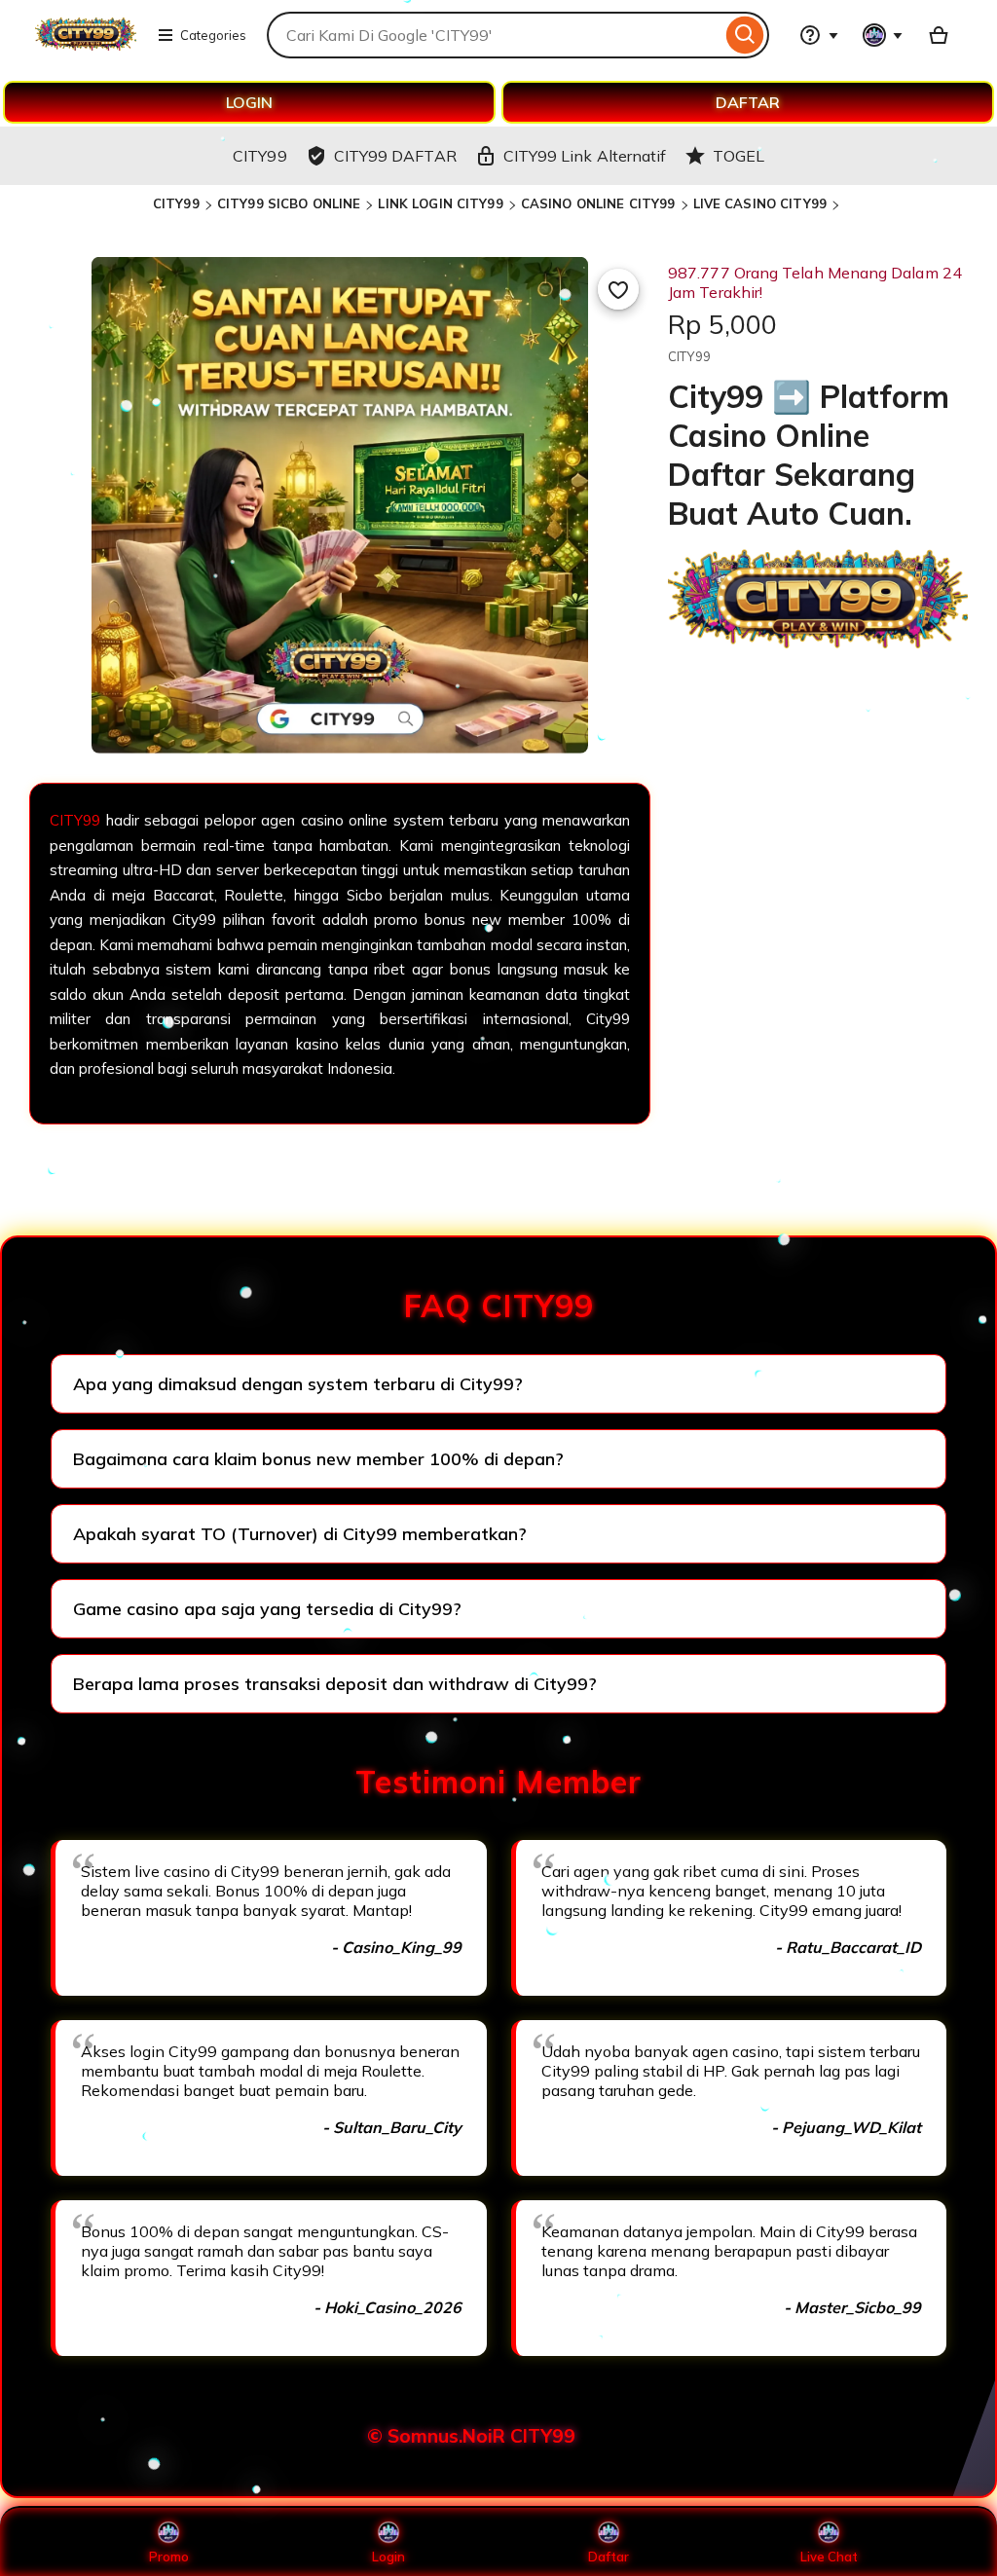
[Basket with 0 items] (939, 35)
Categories (213, 35)
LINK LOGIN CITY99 (440, 203)
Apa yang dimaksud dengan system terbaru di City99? (298, 1384)
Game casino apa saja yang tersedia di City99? (267, 1609)
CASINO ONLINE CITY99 (598, 203)
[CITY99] (86, 47)
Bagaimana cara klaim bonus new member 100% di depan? (318, 1459)
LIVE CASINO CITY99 (760, 203)
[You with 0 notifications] (883, 35)
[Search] (745, 35)
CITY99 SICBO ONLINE (289, 203)
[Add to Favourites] (618, 289)
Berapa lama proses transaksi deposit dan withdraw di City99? (335, 1684)
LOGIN (249, 102)
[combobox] (494, 35)
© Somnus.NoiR (436, 2436)
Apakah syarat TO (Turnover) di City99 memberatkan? (300, 1534)
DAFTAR (748, 102)
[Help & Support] (819, 35)
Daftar (609, 2557)
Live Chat (829, 2557)
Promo (169, 2557)
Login (388, 2557)
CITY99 (176, 203)
